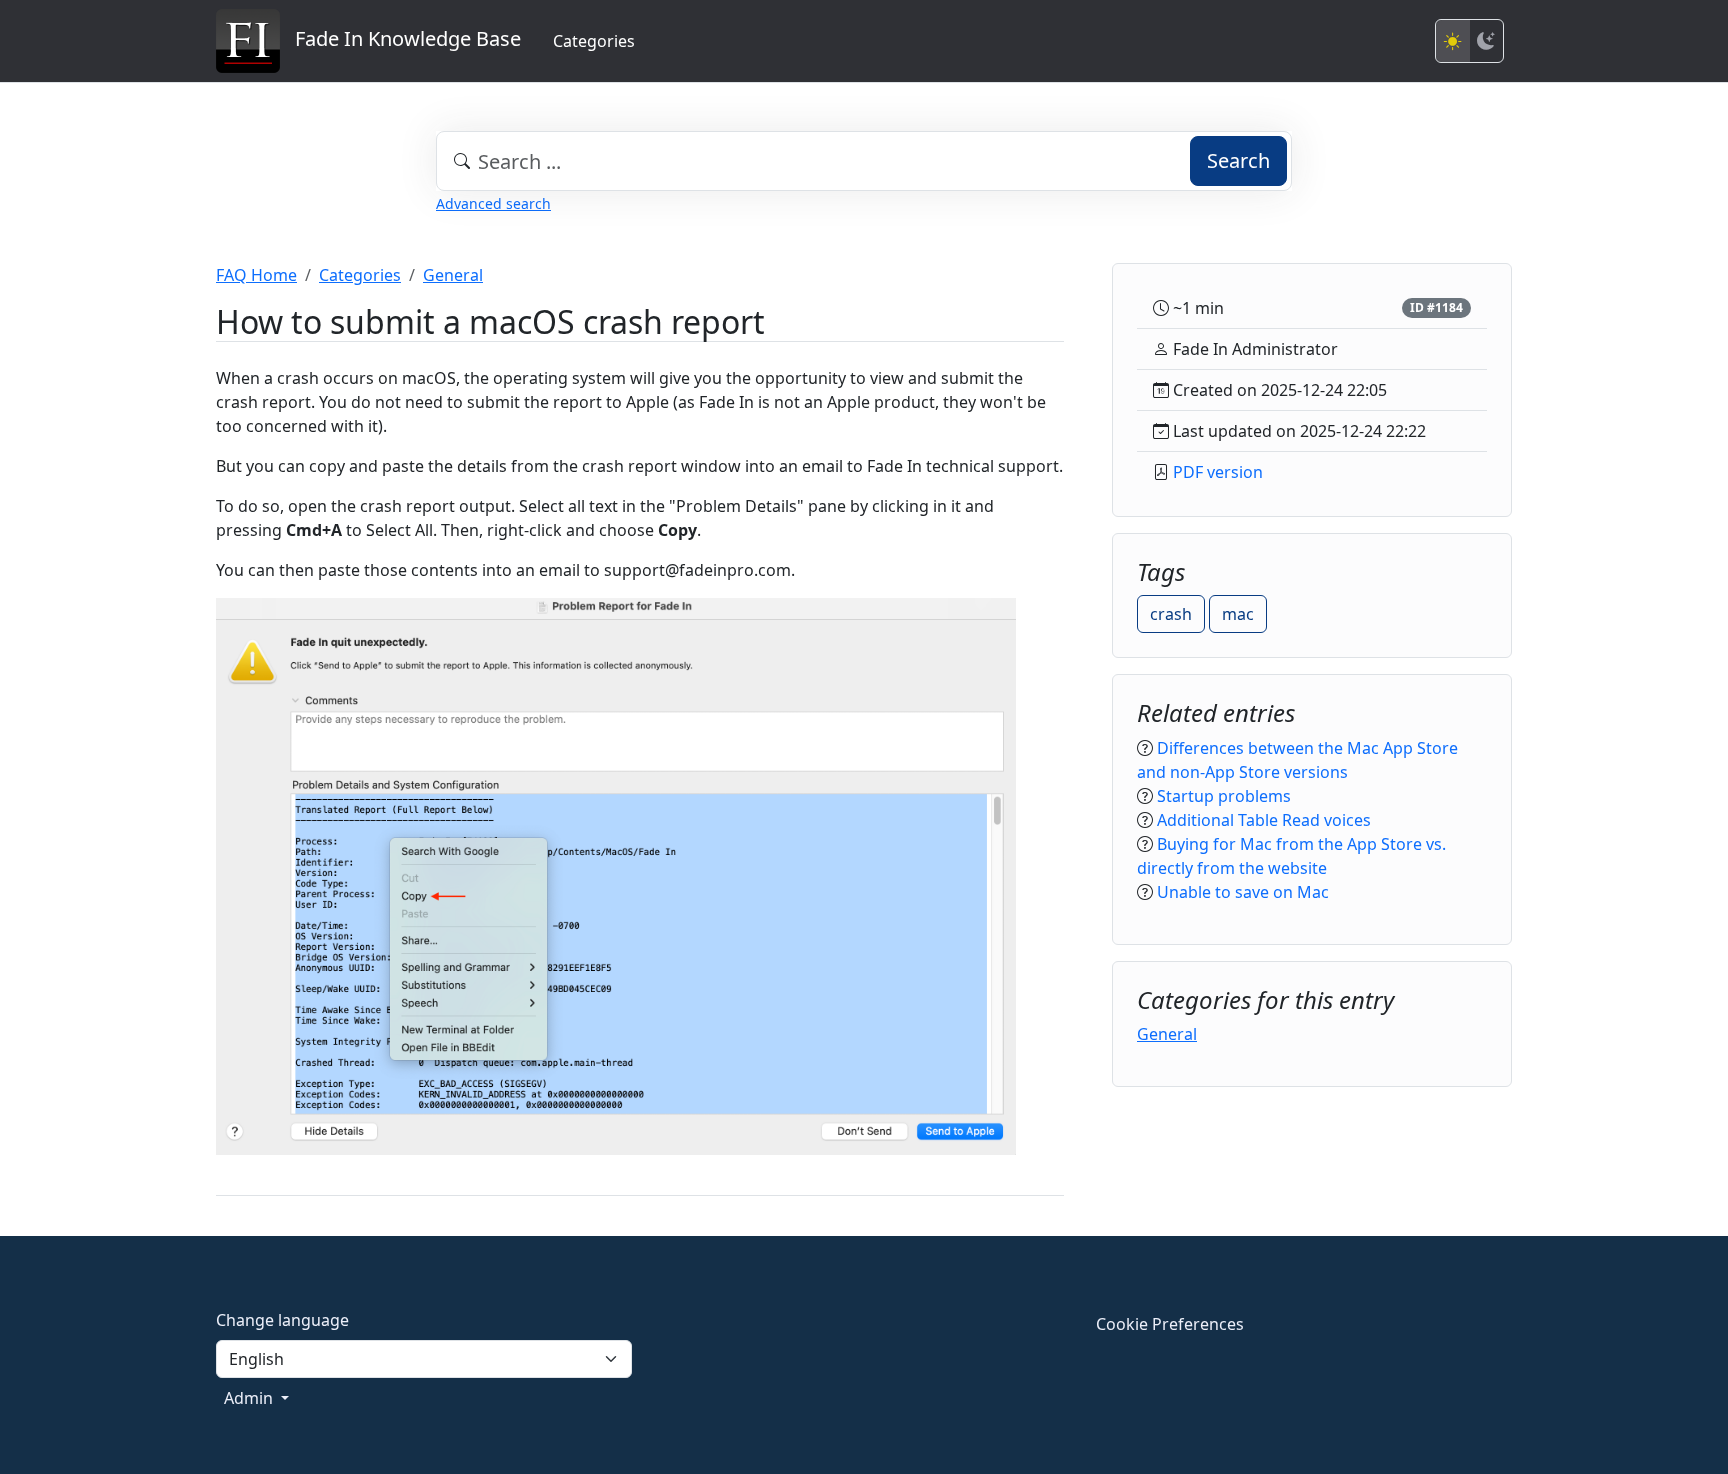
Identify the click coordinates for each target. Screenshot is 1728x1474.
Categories (594, 41)
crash (1171, 614)
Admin (250, 1398)
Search (1238, 160)
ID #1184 (1436, 307)
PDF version (1218, 472)
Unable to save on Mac (1243, 892)
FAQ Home (256, 275)
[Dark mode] (1486, 41)
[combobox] (864, 161)
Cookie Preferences (1170, 1324)
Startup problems (1224, 796)
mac (1238, 614)
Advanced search (493, 203)
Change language (282, 1320)
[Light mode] (1453, 41)
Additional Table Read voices (1264, 820)
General (453, 275)
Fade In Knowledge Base (400, 38)
